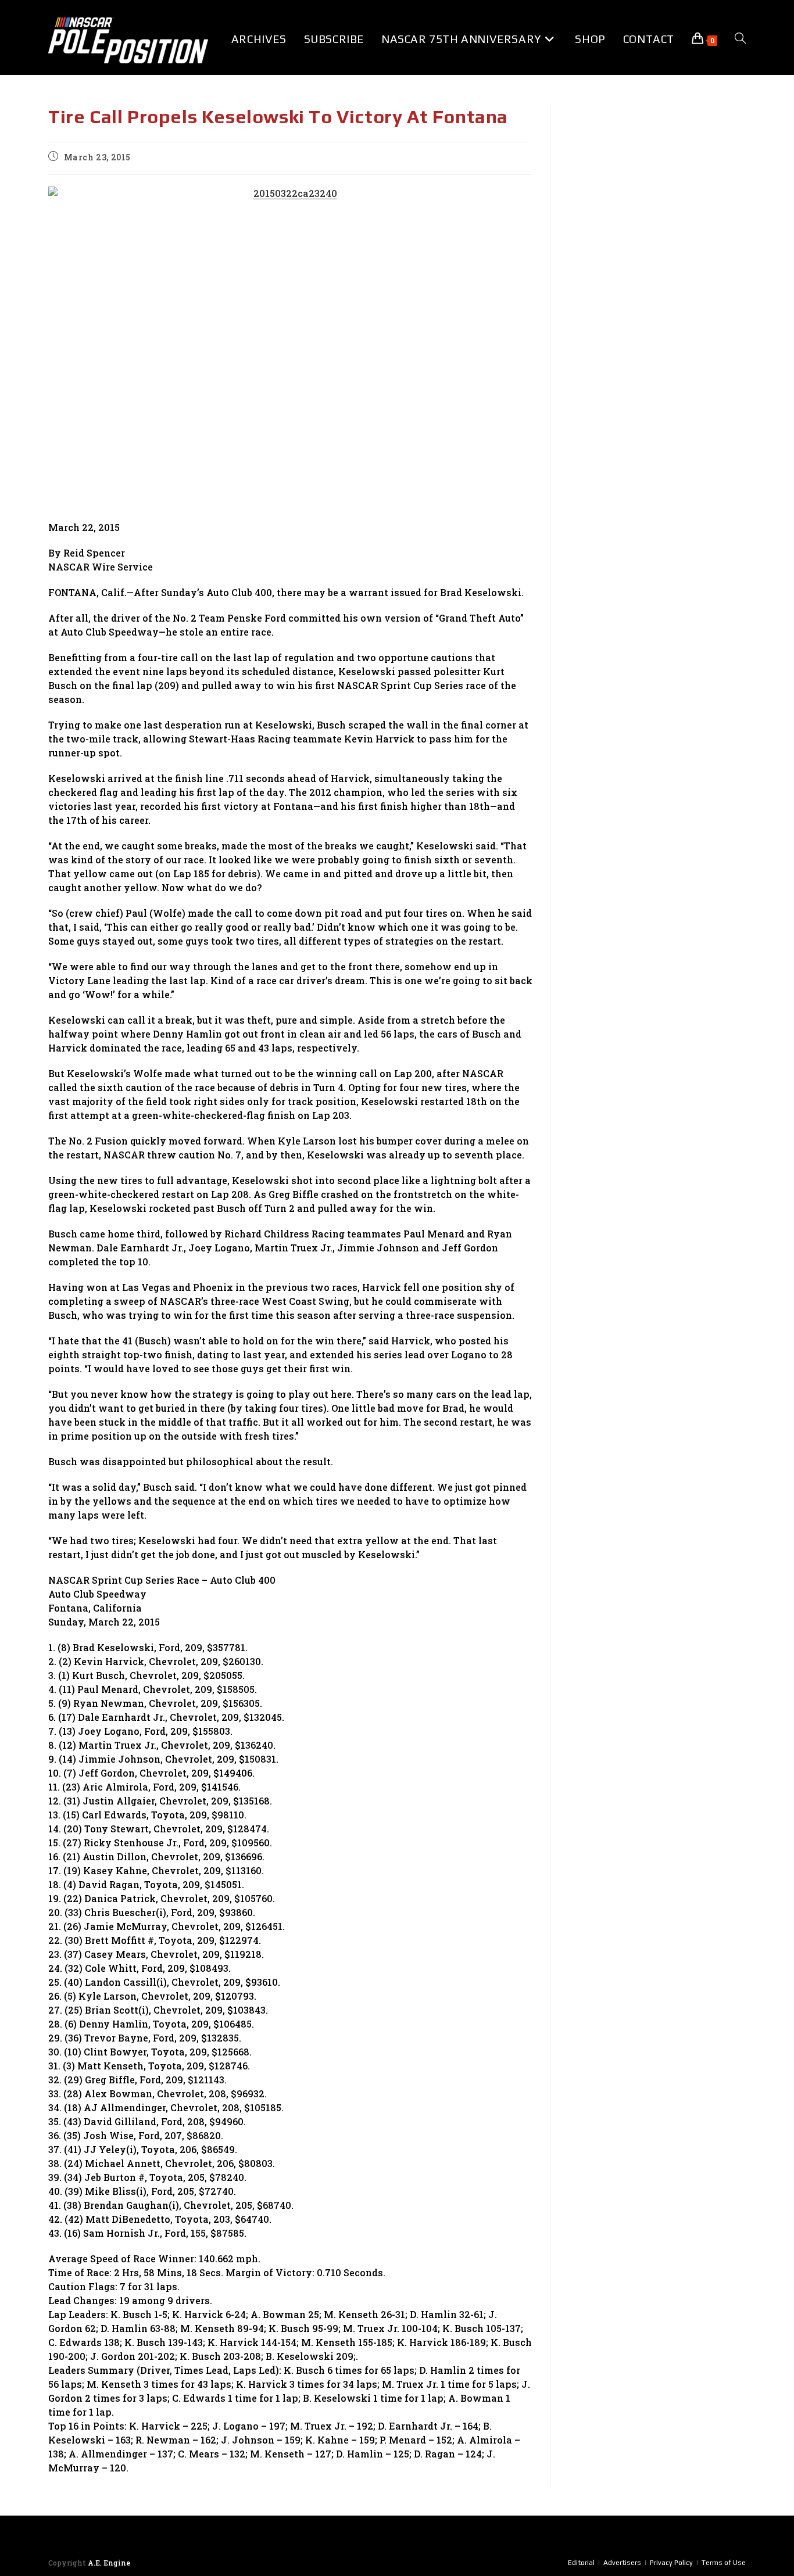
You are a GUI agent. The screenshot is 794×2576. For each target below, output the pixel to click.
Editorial (581, 2563)
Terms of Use (724, 2563)
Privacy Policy (671, 2563)
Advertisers (622, 2563)
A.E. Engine (109, 2563)
